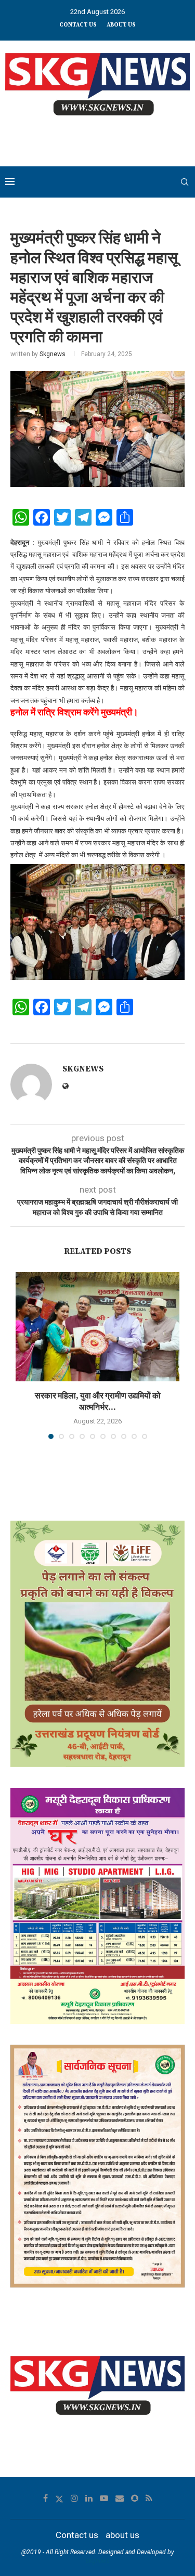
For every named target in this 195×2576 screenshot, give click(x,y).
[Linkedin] (89, 2498)
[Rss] (149, 2498)
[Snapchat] (135, 2498)
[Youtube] (104, 2498)
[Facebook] (45, 2498)
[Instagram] (74, 2498)
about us (121, 25)
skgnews (98, 2561)
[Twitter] (59, 2498)
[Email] (120, 2498)
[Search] (185, 182)
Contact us (78, 25)
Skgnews (53, 354)
